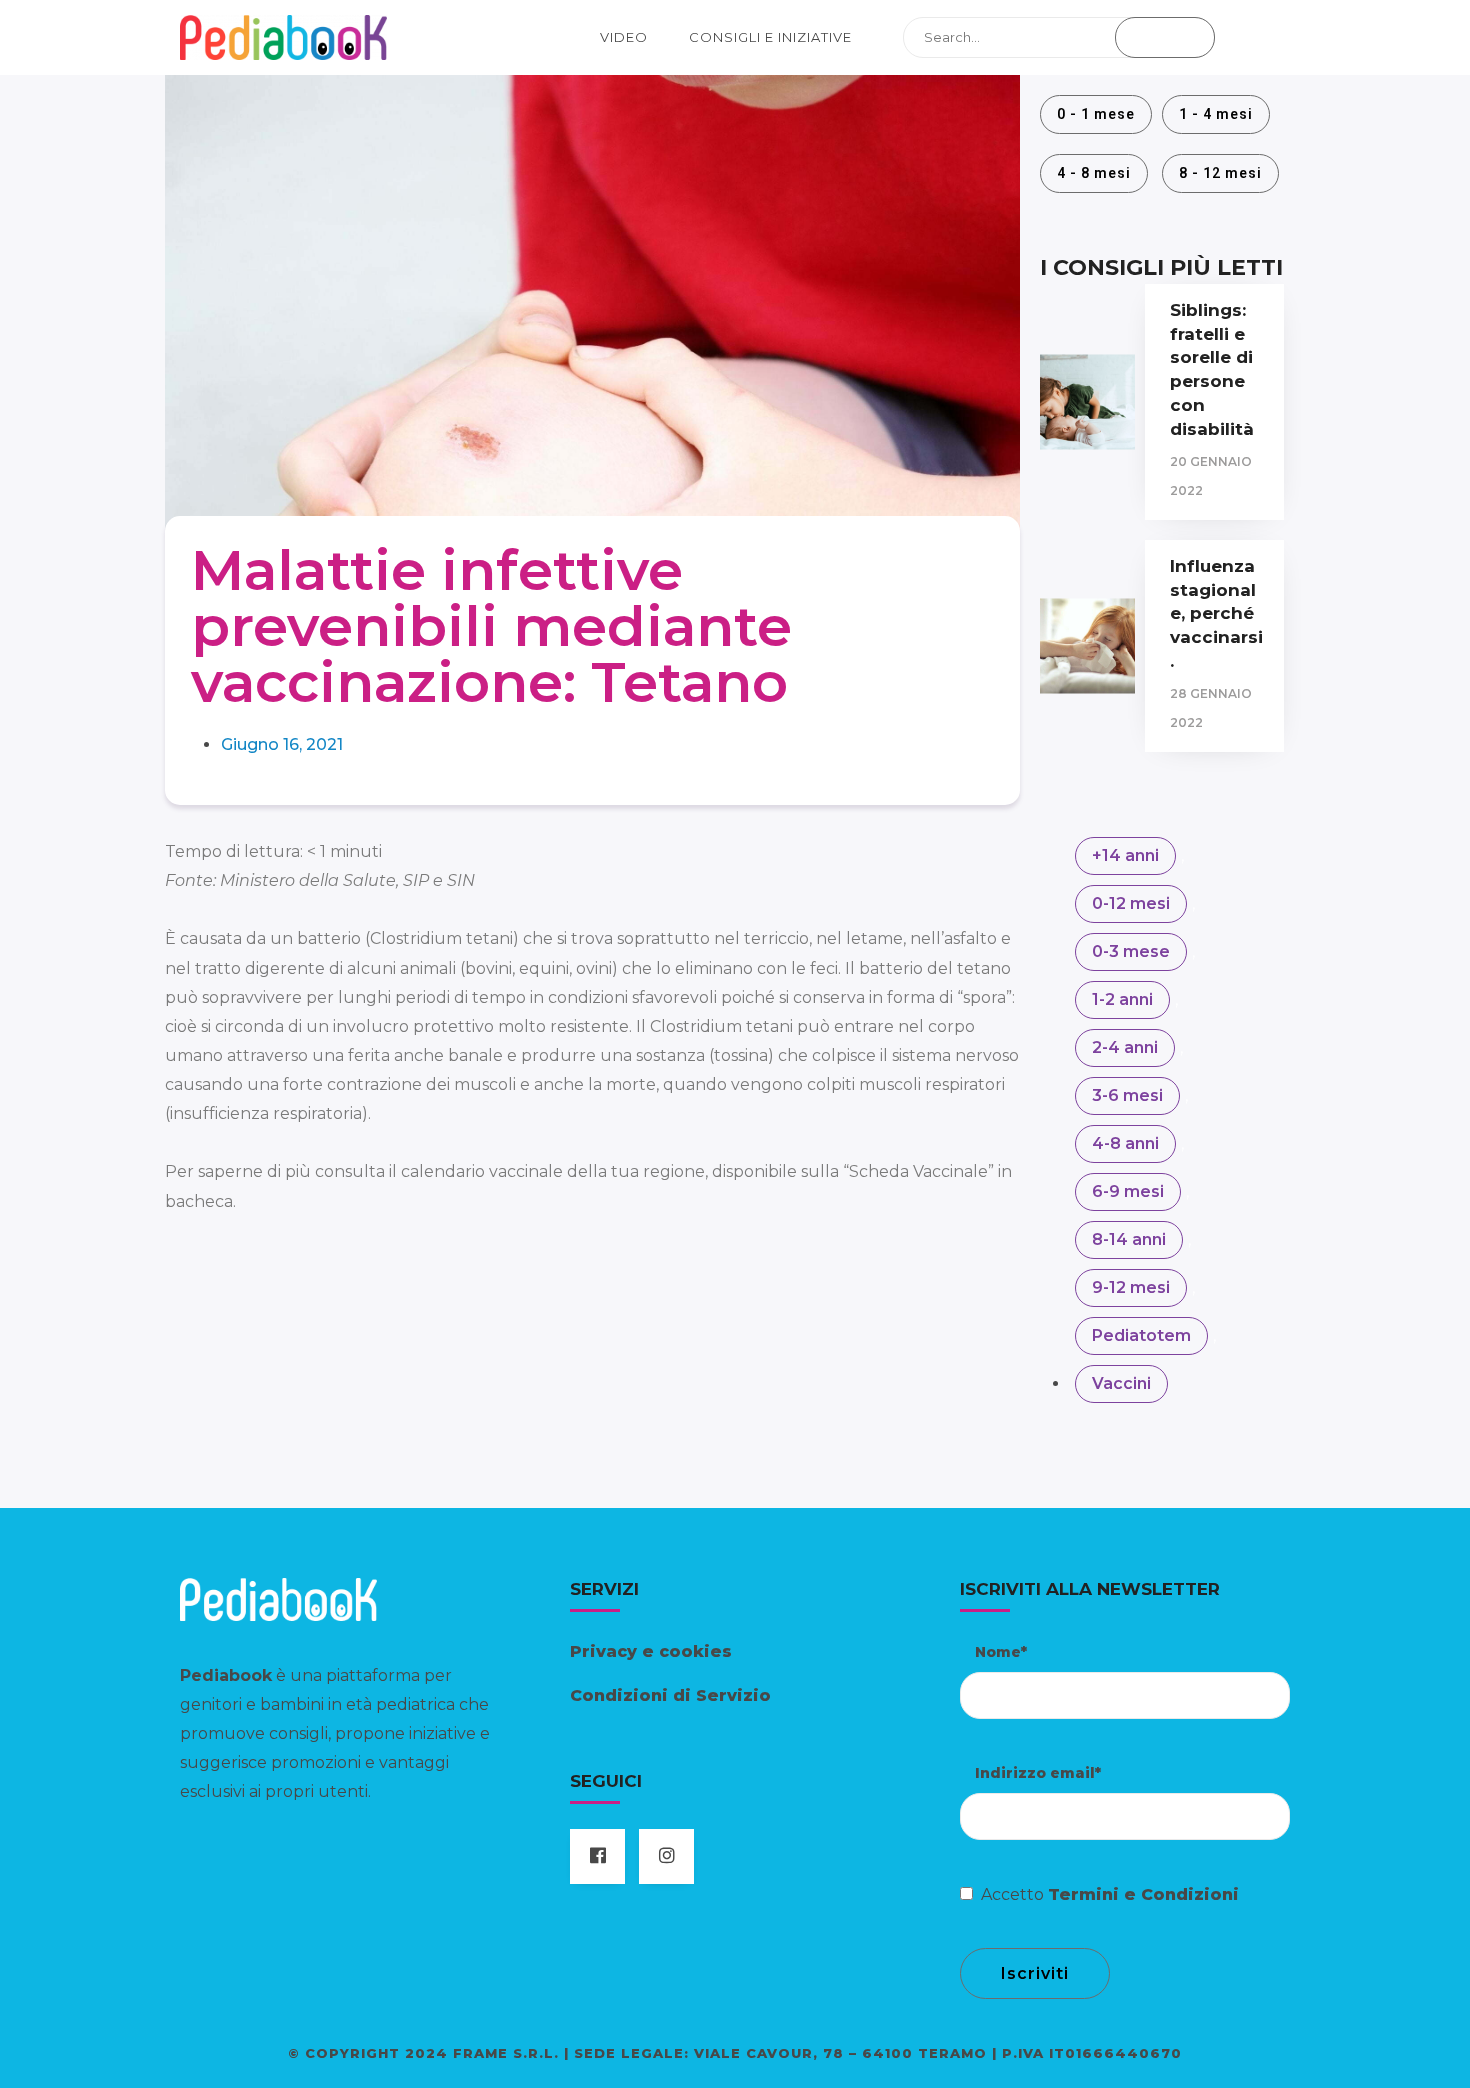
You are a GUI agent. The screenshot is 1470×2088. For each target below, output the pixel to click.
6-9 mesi (1128, 1191)
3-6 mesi (1127, 1095)
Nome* (1001, 1652)
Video (624, 37)
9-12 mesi (1131, 1287)
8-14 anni (1129, 1239)
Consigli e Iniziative (770, 37)
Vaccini (1121, 1383)
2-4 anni (1125, 1047)
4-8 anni (1125, 1143)
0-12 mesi (1131, 903)
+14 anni (1125, 855)
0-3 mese (1131, 951)
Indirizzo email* (1038, 1773)
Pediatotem (1141, 1335)
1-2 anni (1122, 999)
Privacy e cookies (651, 1651)
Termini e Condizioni (1143, 1894)
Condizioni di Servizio (670, 1695)
